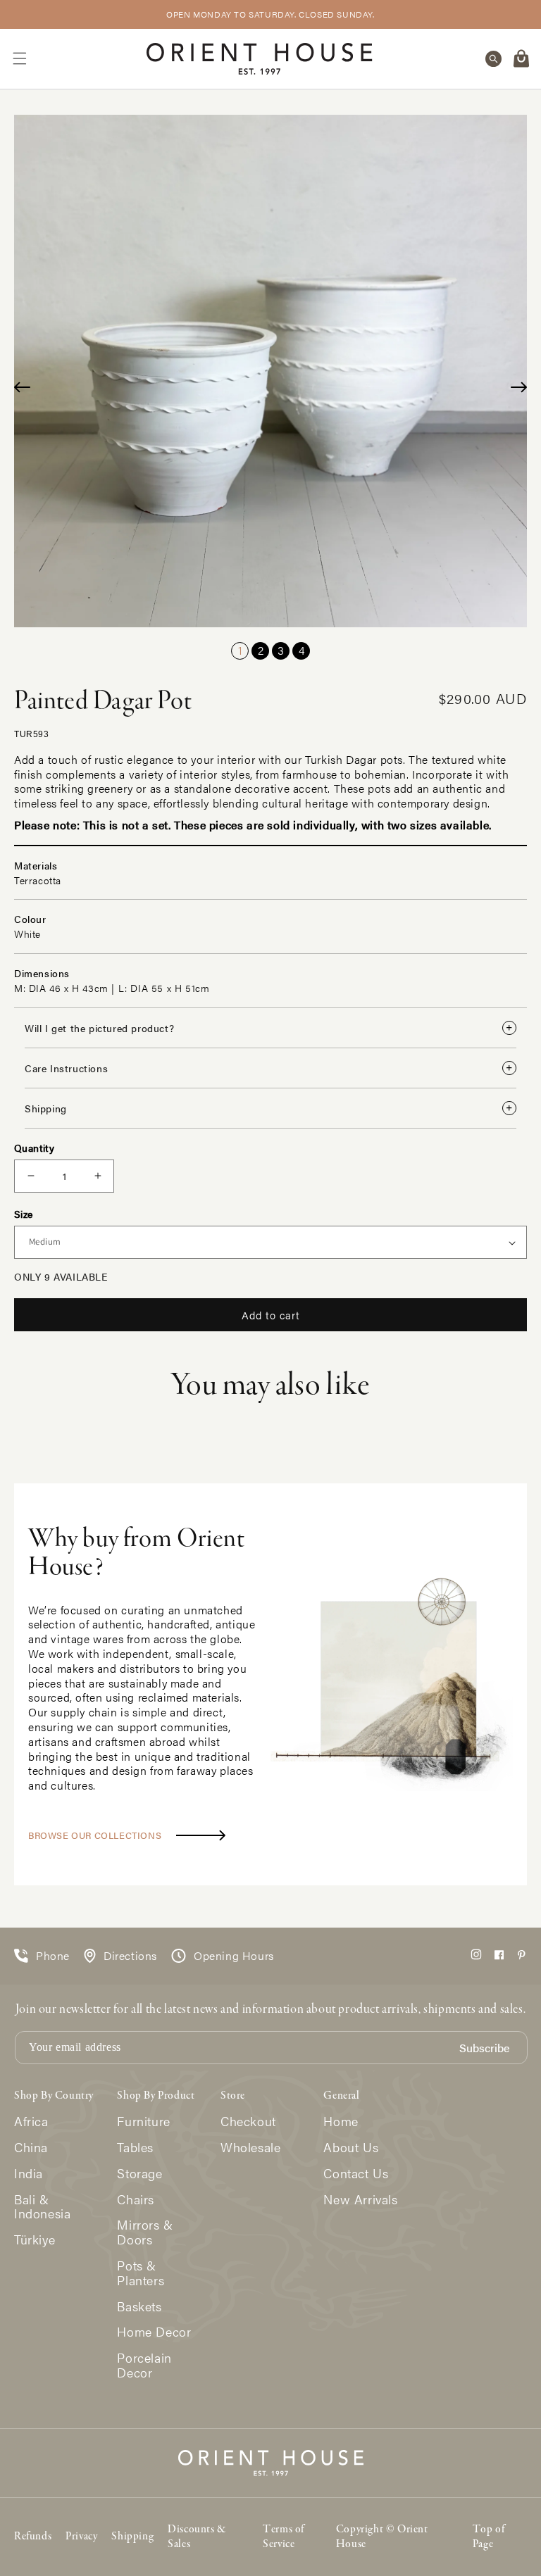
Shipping (132, 2537)
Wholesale (250, 2148)
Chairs (136, 2200)
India (29, 2174)
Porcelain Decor (144, 2365)
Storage (139, 2174)
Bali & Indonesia (42, 2207)
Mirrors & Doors (145, 2232)
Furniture (143, 2122)
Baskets (139, 2307)
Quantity (34, 1148)
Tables (135, 2148)
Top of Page (489, 2537)
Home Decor (154, 2332)
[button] (20, 58)
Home (341, 2122)
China (31, 2148)
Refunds (33, 2537)
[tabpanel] (270, 371)
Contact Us (356, 2174)
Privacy (81, 2537)
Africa (31, 2122)
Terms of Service (284, 2537)
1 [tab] (240, 650)
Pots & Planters (141, 2273)
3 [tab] (281, 650)
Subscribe (484, 2048)
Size (24, 1214)
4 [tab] (301, 650)
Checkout (248, 2122)
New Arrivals (360, 2200)
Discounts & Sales (197, 2537)
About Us (351, 2148)
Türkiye (35, 2240)
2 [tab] (261, 650)
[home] (260, 59)
